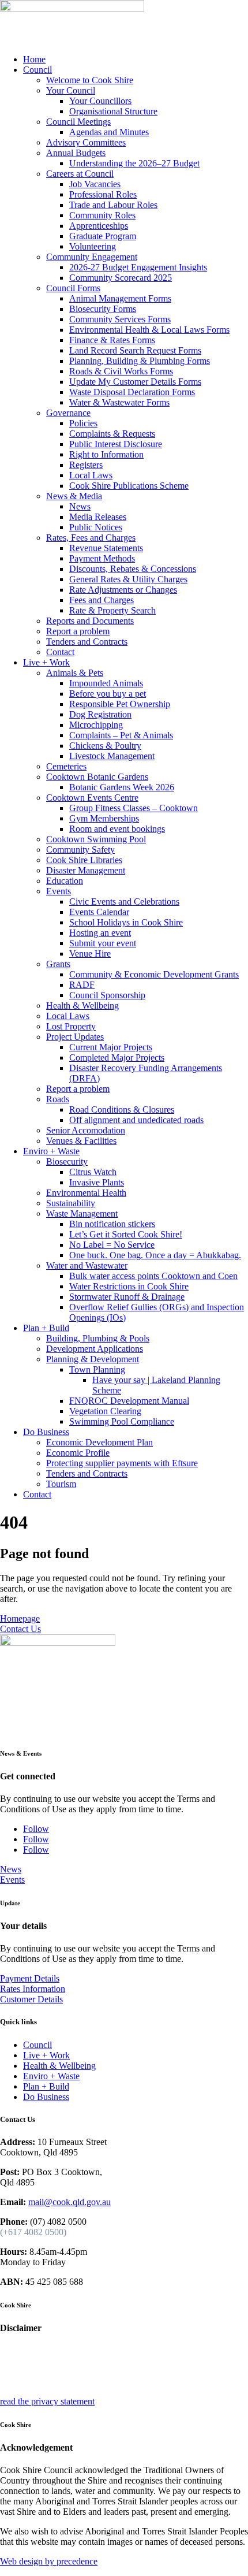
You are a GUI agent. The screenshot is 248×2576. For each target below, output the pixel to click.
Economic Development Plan (99, 1442)
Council (37, 70)
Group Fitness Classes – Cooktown (134, 808)
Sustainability (71, 1203)
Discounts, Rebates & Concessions (133, 569)
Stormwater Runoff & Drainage (127, 1297)
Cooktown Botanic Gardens (97, 777)
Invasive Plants (97, 1182)
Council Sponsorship (107, 995)
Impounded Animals (106, 683)
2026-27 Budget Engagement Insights (138, 267)
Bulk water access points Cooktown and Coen (153, 1276)
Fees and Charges (102, 600)
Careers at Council (80, 174)
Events (59, 891)
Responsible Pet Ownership (120, 704)
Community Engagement (92, 257)
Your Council (71, 90)
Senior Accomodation (86, 1130)
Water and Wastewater (87, 1265)
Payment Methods (102, 558)
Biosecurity (67, 1161)
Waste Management (82, 1213)
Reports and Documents (90, 621)
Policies (83, 423)
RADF (82, 985)
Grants (58, 964)
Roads (58, 1099)
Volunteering (93, 246)
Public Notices (96, 527)
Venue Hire (90, 954)
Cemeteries (66, 766)
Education (65, 881)
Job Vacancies (95, 184)
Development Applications (95, 1349)
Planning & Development (93, 1359)
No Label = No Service (112, 1245)
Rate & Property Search (112, 610)
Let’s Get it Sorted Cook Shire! (126, 1234)
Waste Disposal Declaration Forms (132, 392)
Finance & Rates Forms (112, 340)
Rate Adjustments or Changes (123, 590)
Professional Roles (103, 194)
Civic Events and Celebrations (124, 902)
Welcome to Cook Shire (90, 80)
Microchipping (96, 725)
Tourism (61, 1484)
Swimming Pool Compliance (122, 1421)
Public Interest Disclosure (116, 444)
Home (34, 59)
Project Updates (75, 1037)
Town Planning (97, 1369)
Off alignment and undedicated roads (136, 1120)
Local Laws (91, 475)
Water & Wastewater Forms (119, 402)
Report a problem (78, 631)
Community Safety (80, 850)
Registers (86, 465)
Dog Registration (100, 714)
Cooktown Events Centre (92, 798)
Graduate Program (103, 236)
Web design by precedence (49, 2561)
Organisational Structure (113, 111)
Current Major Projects (111, 1047)
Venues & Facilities (81, 1141)
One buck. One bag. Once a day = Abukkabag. (155, 1255)
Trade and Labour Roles (113, 205)
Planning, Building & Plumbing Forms (140, 361)
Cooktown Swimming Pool (96, 839)
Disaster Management (86, 870)
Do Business (46, 1432)
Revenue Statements (106, 548)
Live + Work (46, 662)
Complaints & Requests (112, 434)
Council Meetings (78, 122)
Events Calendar (99, 912)
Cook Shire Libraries (84, 860)
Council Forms (73, 288)
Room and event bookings (117, 829)
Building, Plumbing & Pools (98, 1338)
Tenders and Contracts (87, 642)
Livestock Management (112, 756)
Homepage (20, 1618)
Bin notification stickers (112, 1224)
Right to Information (106, 454)
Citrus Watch (93, 1172)
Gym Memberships (104, 818)
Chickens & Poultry (105, 746)
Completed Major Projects (117, 1057)
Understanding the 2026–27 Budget (134, 163)
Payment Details (30, 1978)
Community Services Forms (120, 319)
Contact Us (20, 1629)
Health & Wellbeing (82, 1006)
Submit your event (103, 943)
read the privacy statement (47, 2401)
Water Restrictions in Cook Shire (129, 1286)
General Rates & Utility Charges (128, 579)
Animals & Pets (75, 673)
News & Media (74, 496)
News (80, 506)
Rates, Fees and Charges (91, 538)
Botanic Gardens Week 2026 (122, 787)
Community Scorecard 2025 (121, 278)
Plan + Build (46, 1328)
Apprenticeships (99, 226)
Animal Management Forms (120, 298)
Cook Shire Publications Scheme (129, 486)
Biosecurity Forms (103, 309)
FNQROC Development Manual (129, 1401)
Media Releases (98, 517)
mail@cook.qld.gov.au (69, 2202)
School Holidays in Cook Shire (126, 922)
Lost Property (71, 1026)
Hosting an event (100, 933)
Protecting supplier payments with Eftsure (122, 1463)
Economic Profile (78, 1453)
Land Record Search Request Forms (135, 350)
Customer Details (31, 1999)
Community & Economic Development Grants (154, 974)
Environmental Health (86, 1193)
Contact (60, 652)
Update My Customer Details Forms (135, 382)
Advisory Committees (86, 142)
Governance (68, 413)
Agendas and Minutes (109, 132)
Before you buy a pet (108, 694)
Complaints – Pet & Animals (121, 735)
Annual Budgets (76, 153)
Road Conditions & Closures (122, 1109)
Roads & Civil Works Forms (121, 371)
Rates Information (33, 1989)
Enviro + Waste (51, 1151)
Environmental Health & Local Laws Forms (149, 330)
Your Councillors (100, 101)
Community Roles (102, 215)
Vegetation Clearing (105, 1411)
